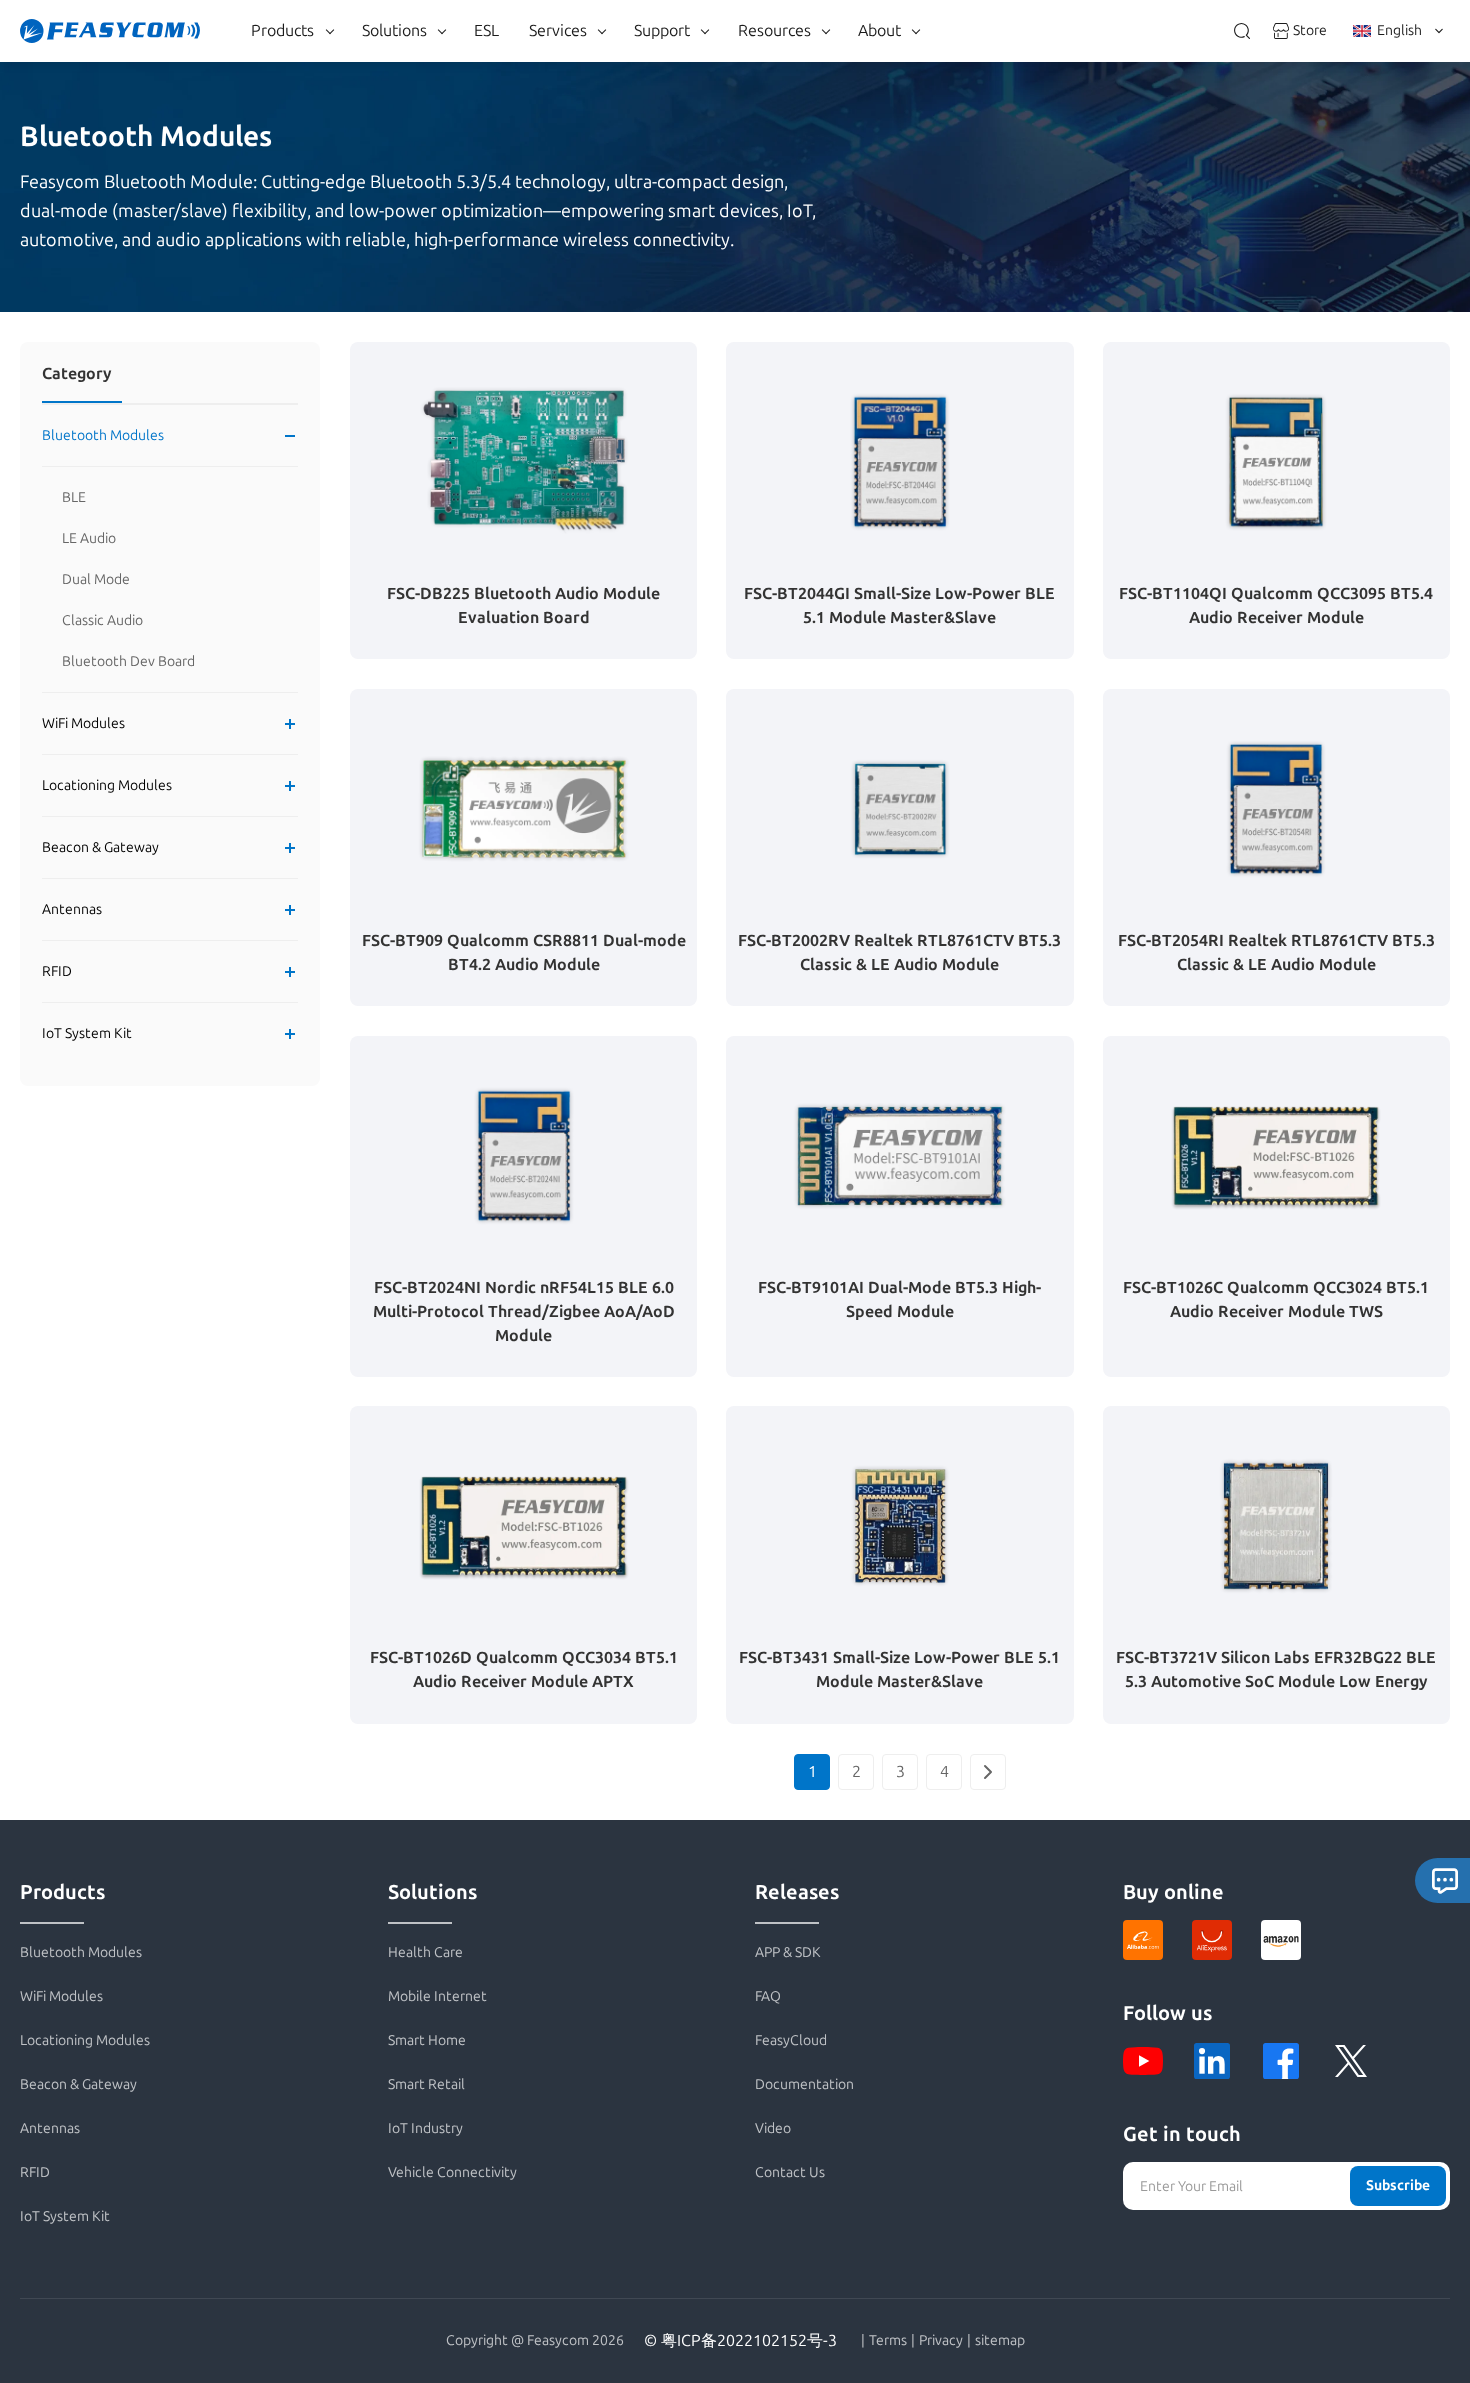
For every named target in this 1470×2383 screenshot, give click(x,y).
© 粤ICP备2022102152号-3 (740, 2340)
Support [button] (662, 30)
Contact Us (790, 2172)
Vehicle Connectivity (452, 2172)
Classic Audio (102, 620)
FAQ (768, 1996)
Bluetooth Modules (103, 435)
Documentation (804, 2084)
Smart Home (427, 2040)
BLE (74, 497)
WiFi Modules (83, 723)
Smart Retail (426, 2084)
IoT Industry (425, 2128)
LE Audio (89, 538)
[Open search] (1242, 31)
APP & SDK (788, 1952)
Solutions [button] (394, 30)
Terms (888, 2341)
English (1399, 30)
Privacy (941, 2341)
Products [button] (282, 30)
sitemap (1000, 2341)
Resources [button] (774, 30)
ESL (486, 30)
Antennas (72, 909)
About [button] (879, 30)
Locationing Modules (107, 785)
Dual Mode (96, 579)
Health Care (425, 1952)
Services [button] (558, 30)
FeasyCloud (791, 2040)
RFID (57, 971)
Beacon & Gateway (100, 847)
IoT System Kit (87, 1033)
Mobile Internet (437, 1996)
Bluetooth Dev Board (128, 661)
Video (773, 2128)
